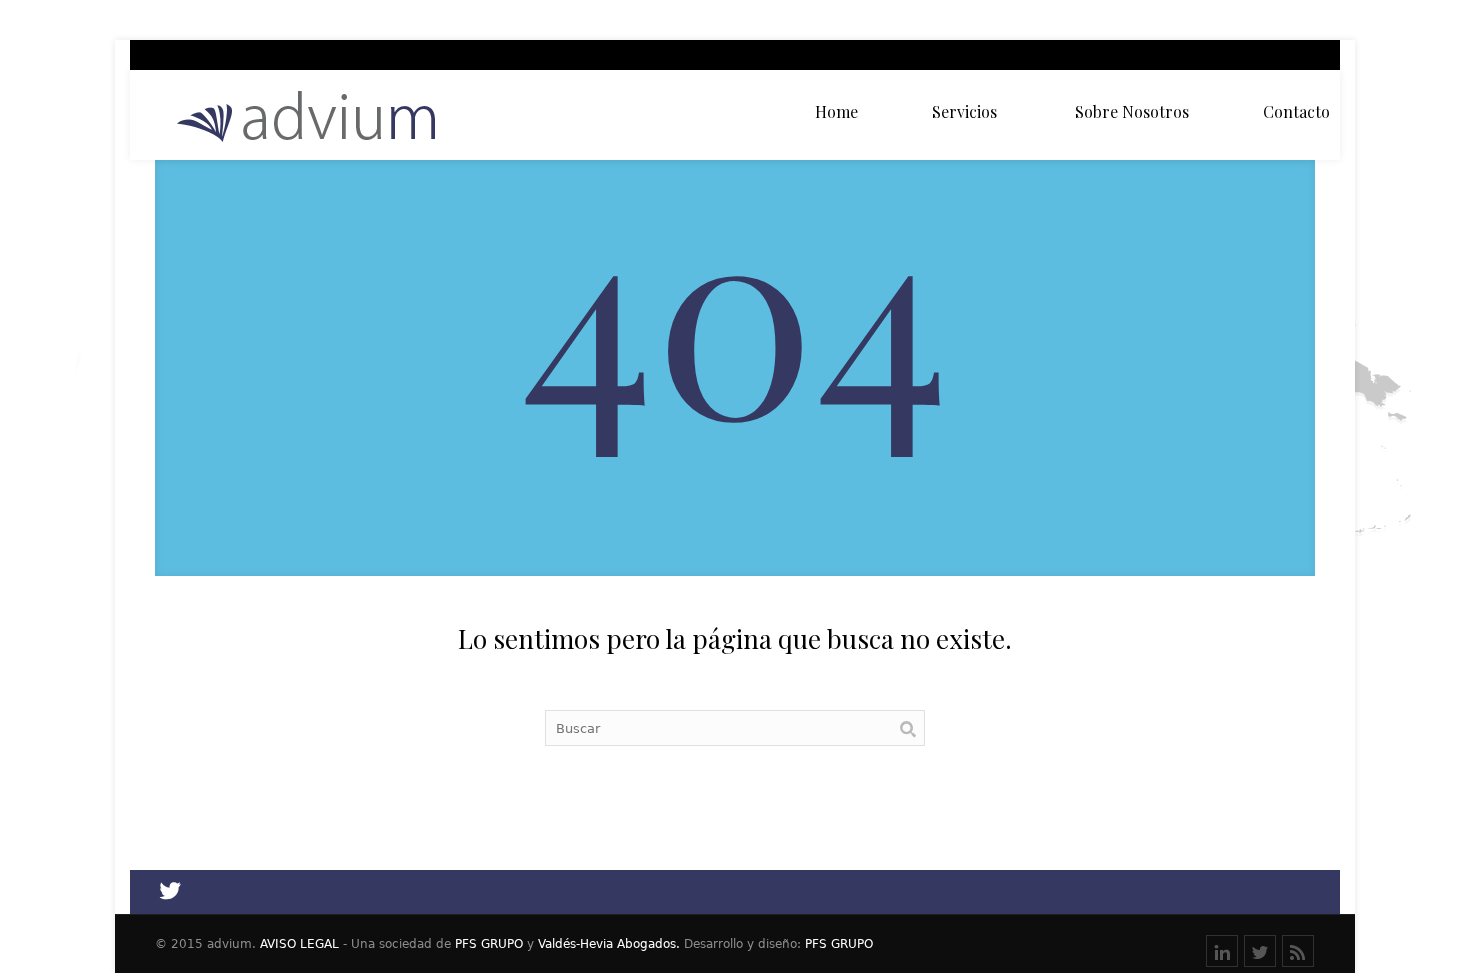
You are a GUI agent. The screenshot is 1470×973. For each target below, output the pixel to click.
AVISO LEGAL (299, 944)
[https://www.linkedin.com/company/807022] (1222, 951)
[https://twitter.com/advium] (1260, 951)
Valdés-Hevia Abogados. (609, 944)
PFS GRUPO (489, 944)
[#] (1298, 951)
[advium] (308, 115)
